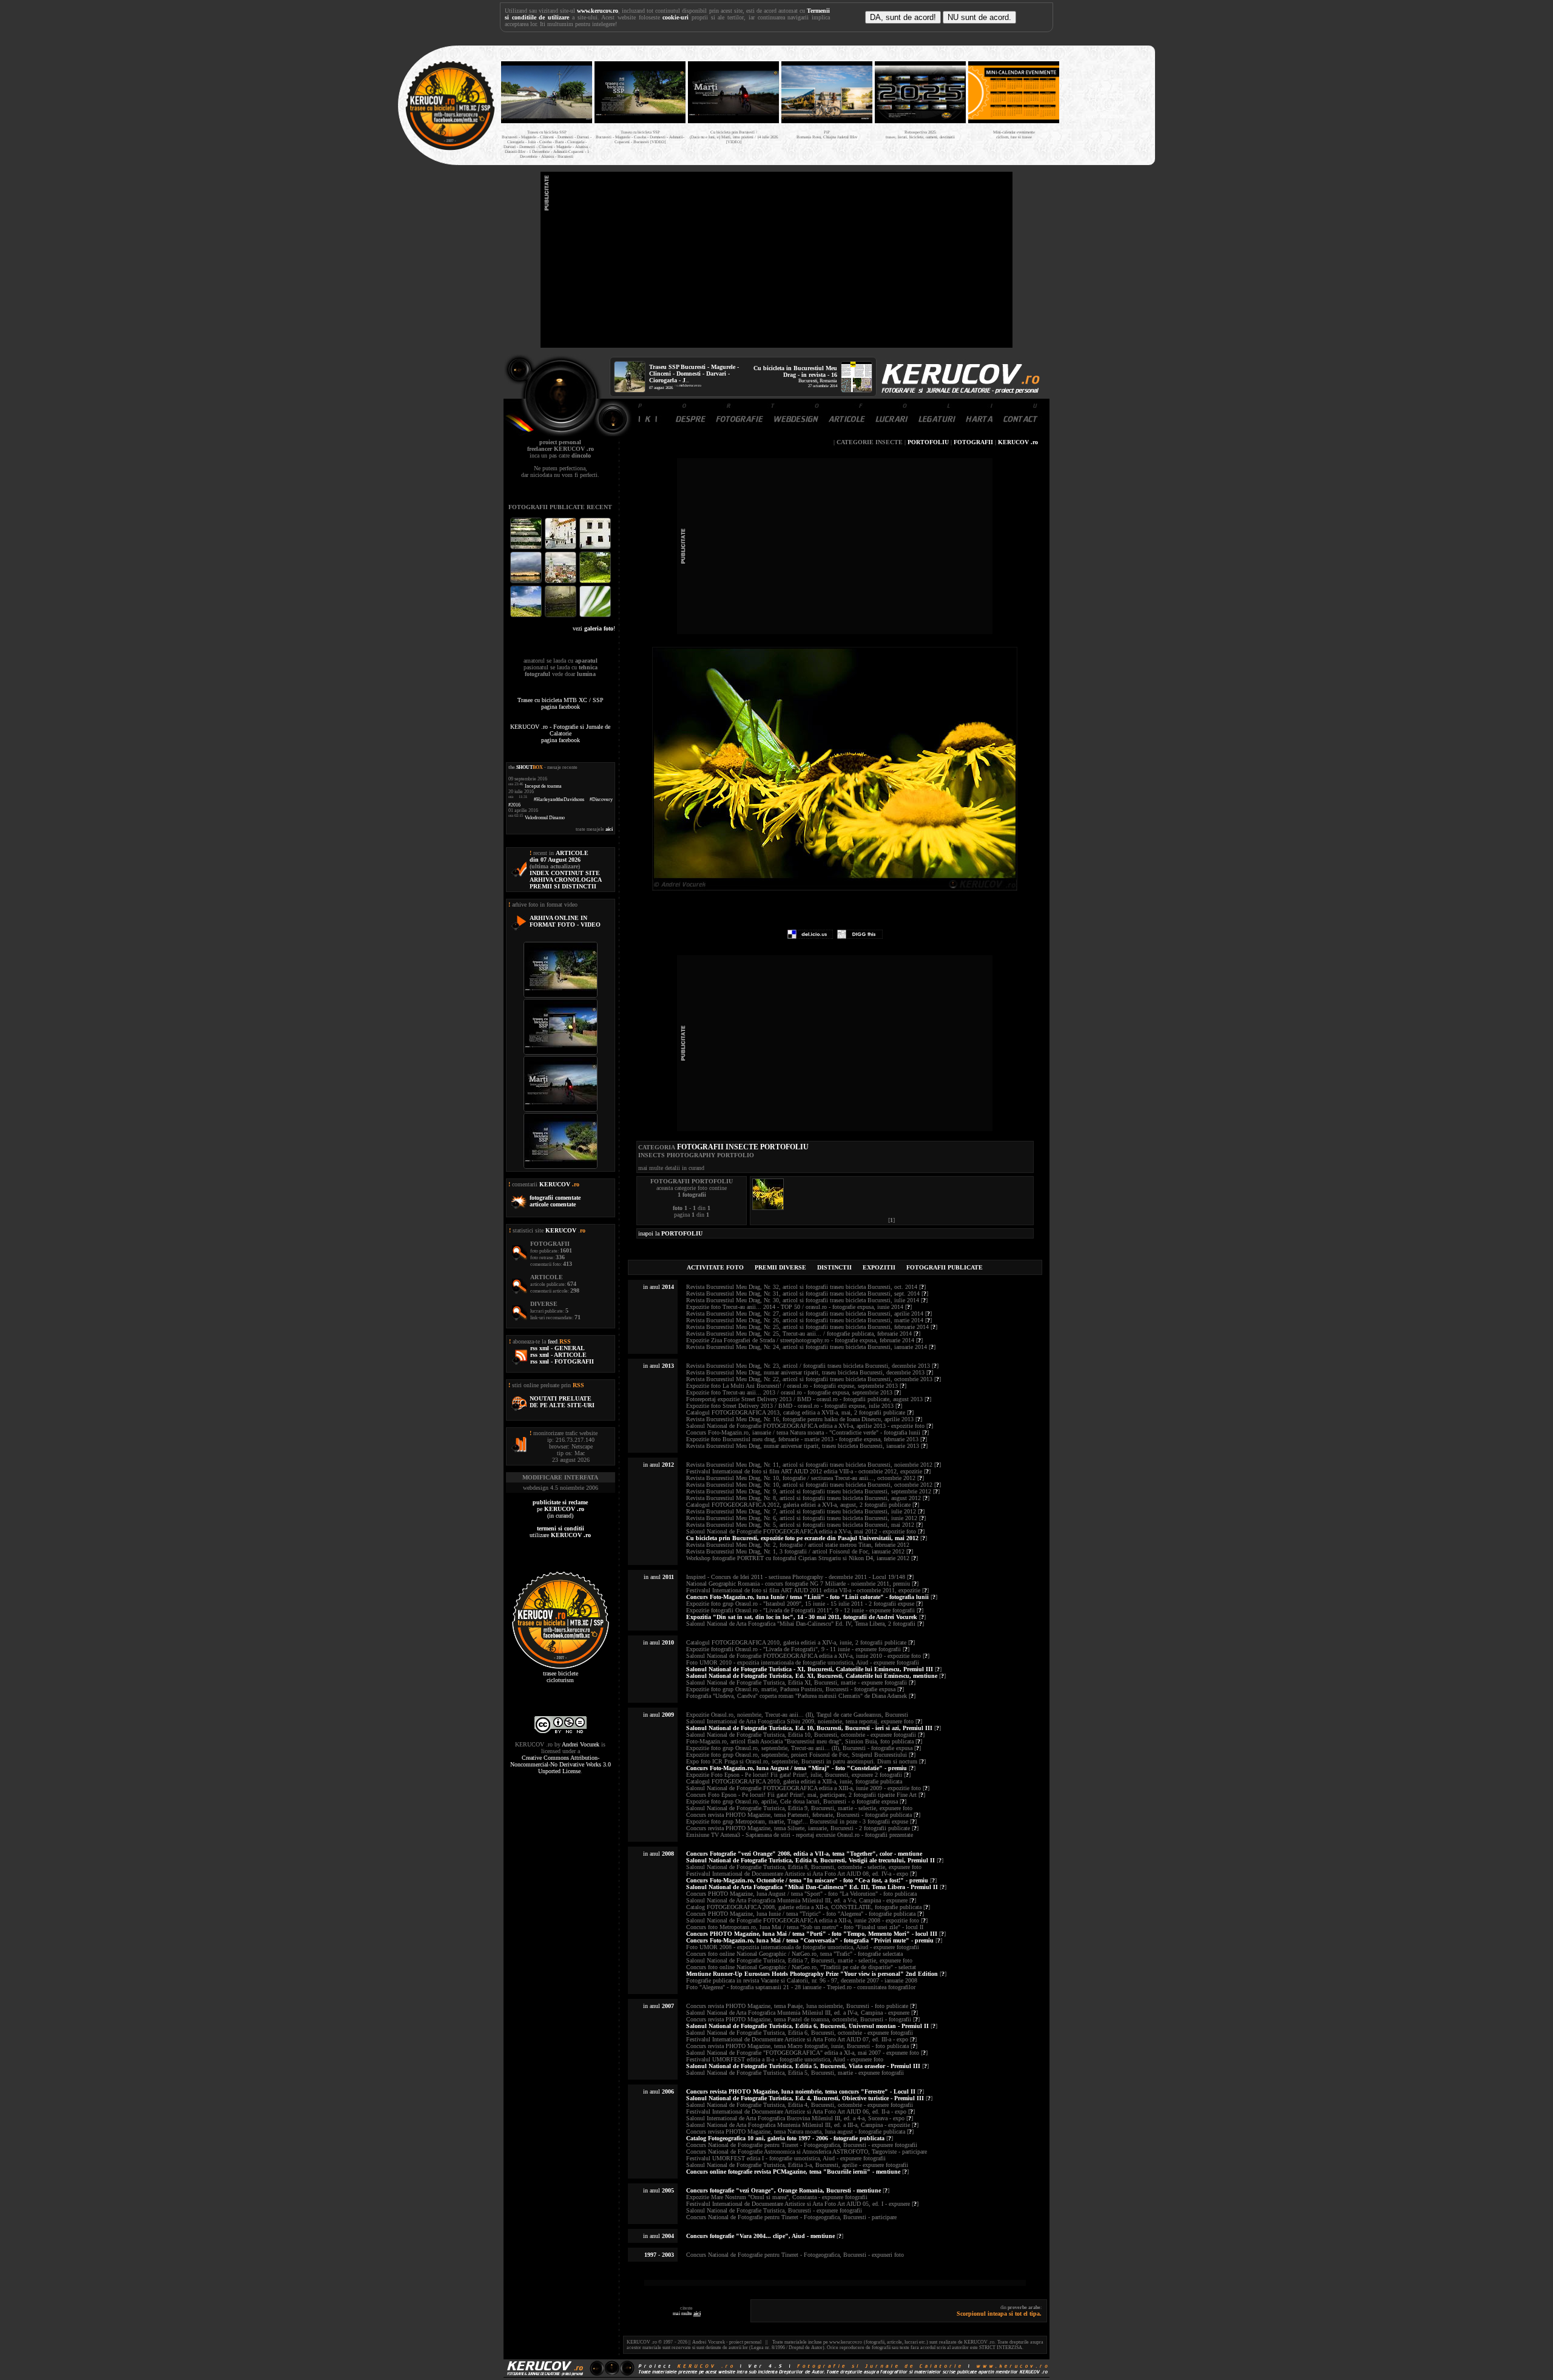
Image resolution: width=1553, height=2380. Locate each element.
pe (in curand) (560, 1509)
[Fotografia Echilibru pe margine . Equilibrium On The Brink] (527, 616)
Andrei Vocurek (581, 1744)
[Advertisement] (776, 260)
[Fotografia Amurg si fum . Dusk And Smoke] (561, 616)
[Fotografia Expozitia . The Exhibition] (595, 548)
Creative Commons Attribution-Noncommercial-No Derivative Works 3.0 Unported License (561, 1764)
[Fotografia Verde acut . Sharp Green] (595, 616)
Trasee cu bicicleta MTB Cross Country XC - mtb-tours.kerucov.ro (1105, 102)
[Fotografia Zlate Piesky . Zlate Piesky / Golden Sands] (527, 582)
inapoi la (670, 1233)
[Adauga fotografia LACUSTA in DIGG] (860, 937)
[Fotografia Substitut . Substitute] (527, 548)
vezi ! (594, 628)
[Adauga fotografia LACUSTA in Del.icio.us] (810, 937)
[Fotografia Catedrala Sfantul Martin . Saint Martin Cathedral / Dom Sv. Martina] (561, 582)
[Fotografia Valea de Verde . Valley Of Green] (595, 582)
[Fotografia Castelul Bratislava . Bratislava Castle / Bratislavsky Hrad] (561, 548)
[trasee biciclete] (450, 149)
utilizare (560, 1532)
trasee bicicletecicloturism (561, 1677)
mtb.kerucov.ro (690, 385)
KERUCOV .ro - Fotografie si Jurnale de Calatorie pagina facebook (560, 733)
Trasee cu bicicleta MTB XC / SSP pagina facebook (561, 703)
